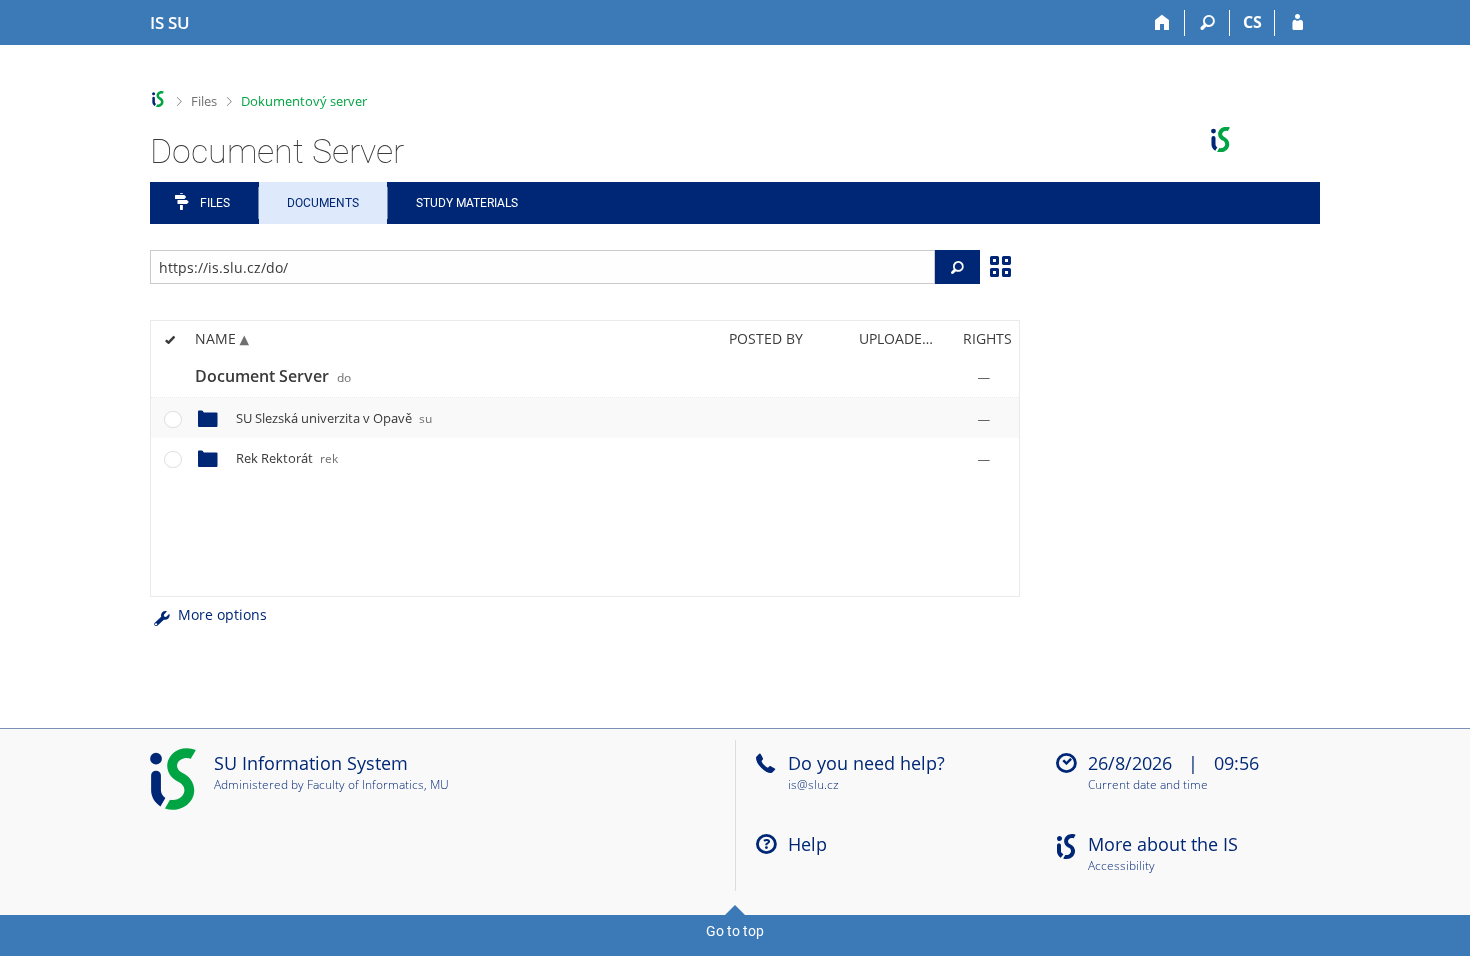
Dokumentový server (304, 101)
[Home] (1162, 23)
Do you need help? (866, 763)
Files (204, 101)
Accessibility (1121, 866)
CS (1252, 22)
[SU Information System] (158, 99)
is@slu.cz (813, 784)
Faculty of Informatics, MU (378, 784)
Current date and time (1148, 785)
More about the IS (1163, 844)
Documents (323, 203)
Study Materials (467, 203)
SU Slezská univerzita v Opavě (334, 418)
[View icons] (1000, 265)
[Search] (1207, 23)
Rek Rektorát (287, 458)
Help (807, 844)
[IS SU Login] (1297, 23)
